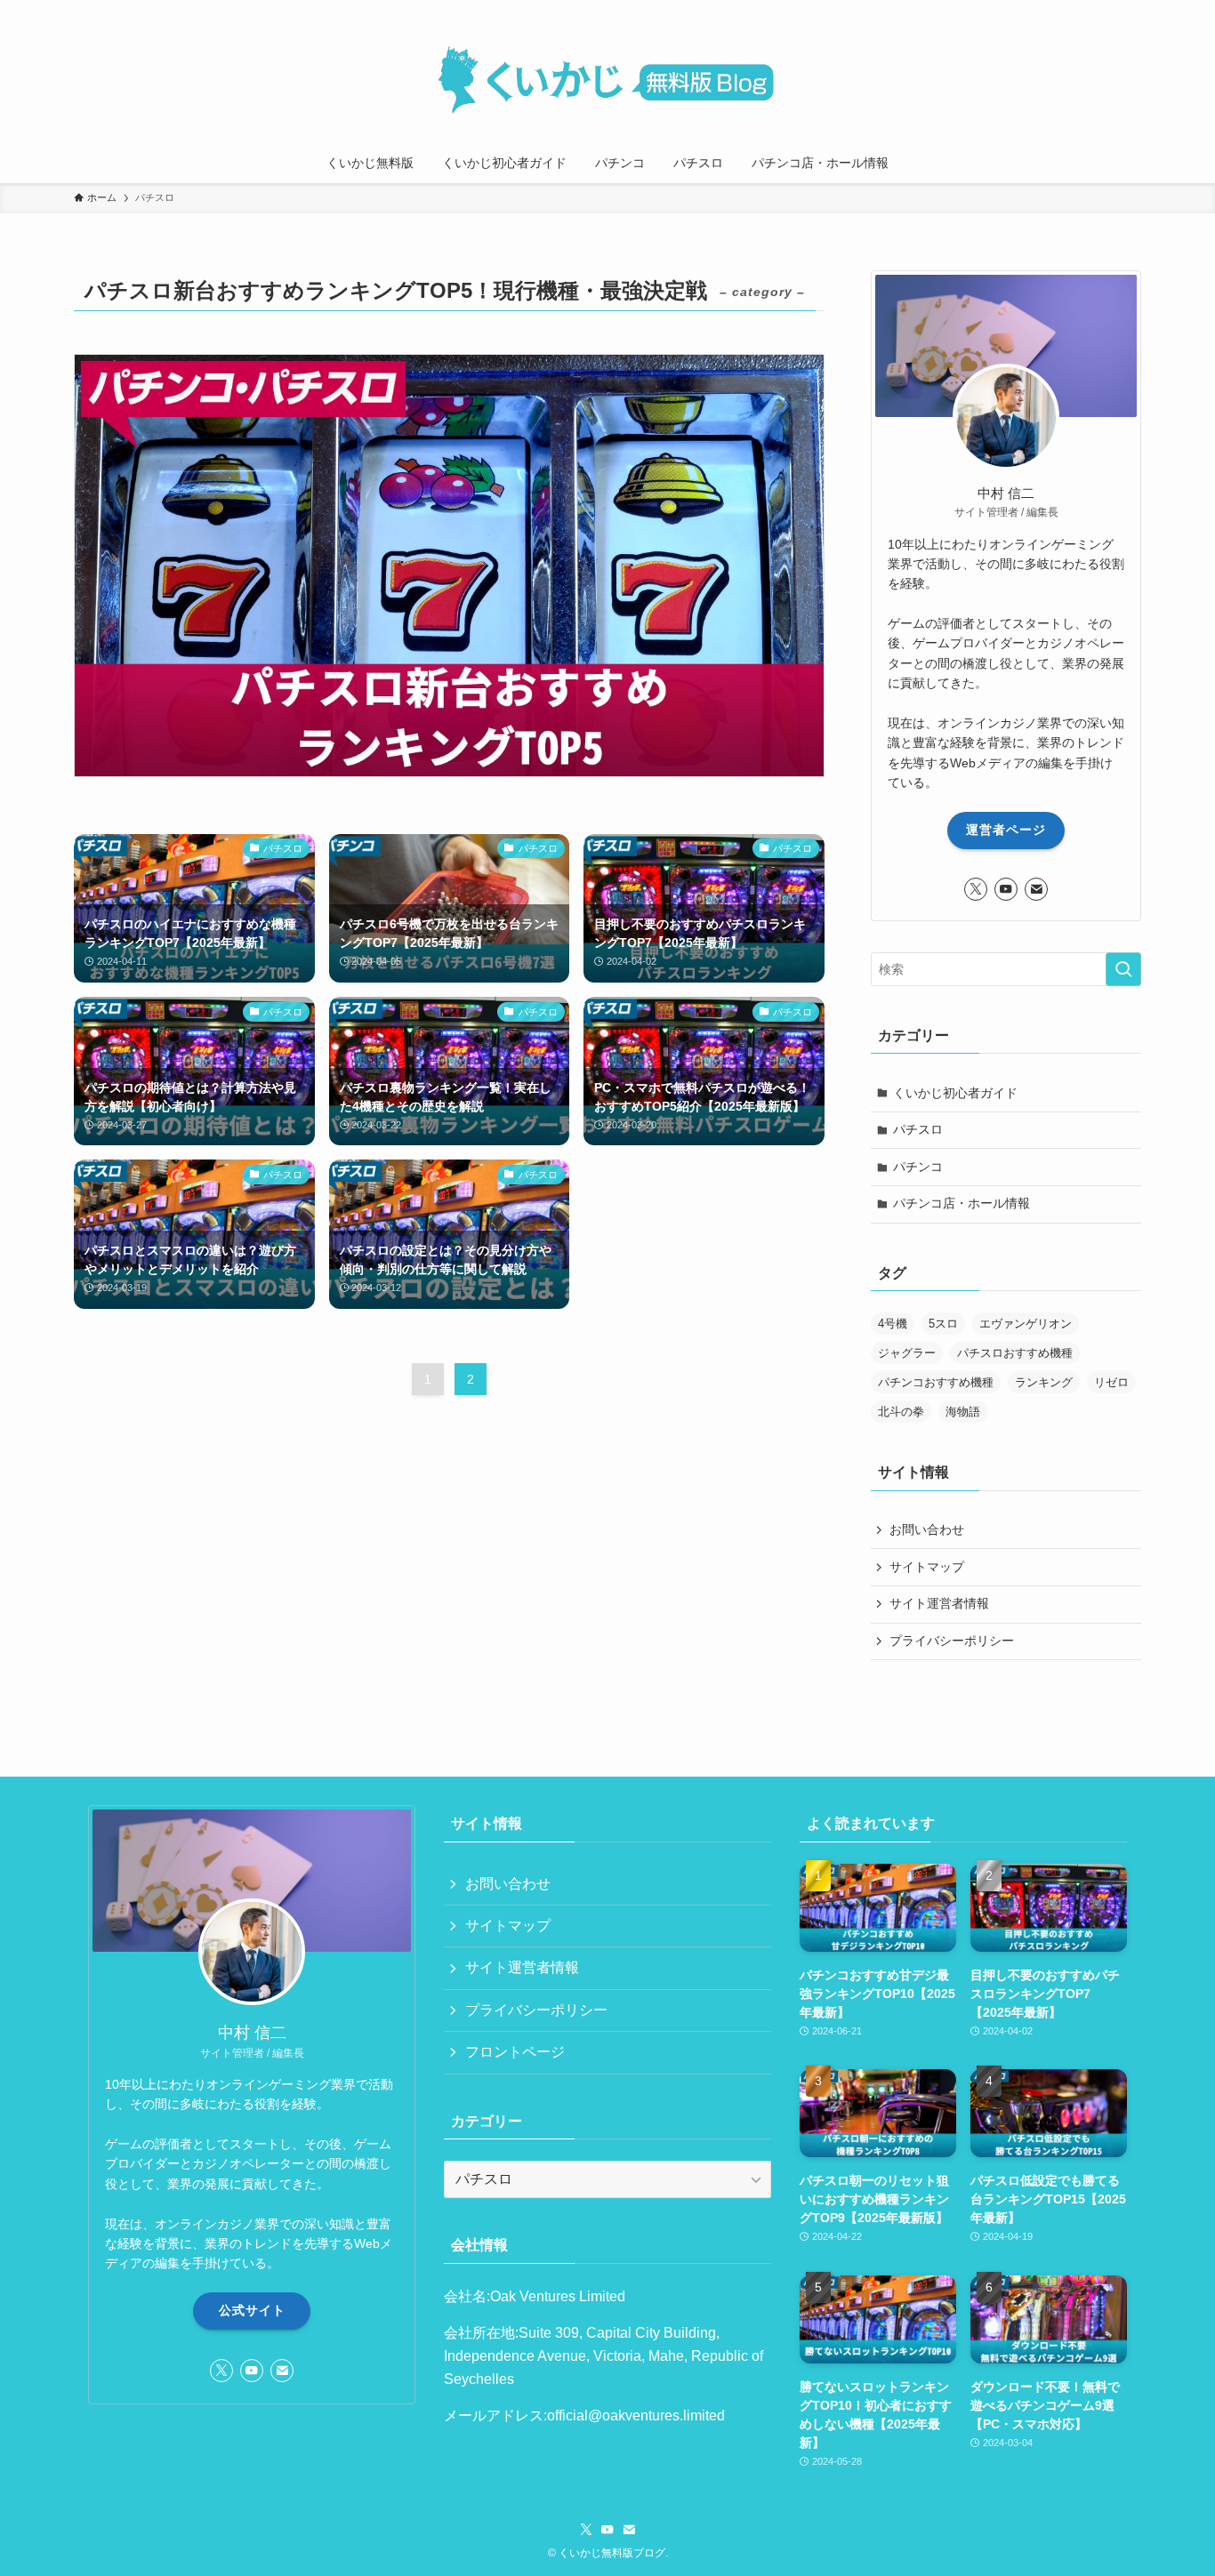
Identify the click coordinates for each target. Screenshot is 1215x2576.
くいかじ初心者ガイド (955, 1093)
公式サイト (252, 2310)
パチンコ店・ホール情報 (962, 1203)
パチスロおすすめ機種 (1015, 1353)
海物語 (963, 1412)
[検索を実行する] (1123, 969)
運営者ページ (1006, 830)
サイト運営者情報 (939, 1603)
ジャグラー (907, 1353)
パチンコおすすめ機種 (936, 1382)
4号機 (893, 1324)
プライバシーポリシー (952, 1641)
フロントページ (515, 2052)
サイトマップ (927, 1567)
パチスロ (918, 1129)
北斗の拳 (901, 1412)
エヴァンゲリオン (1026, 1324)
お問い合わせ (927, 1529)
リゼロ (1111, 1382)
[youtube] (1006, 889)
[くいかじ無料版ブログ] (607, 75)
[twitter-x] (976, 889)
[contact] (1036, 889)
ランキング (1044, 1382)
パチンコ (918, 1167)
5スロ (943, 1324)
